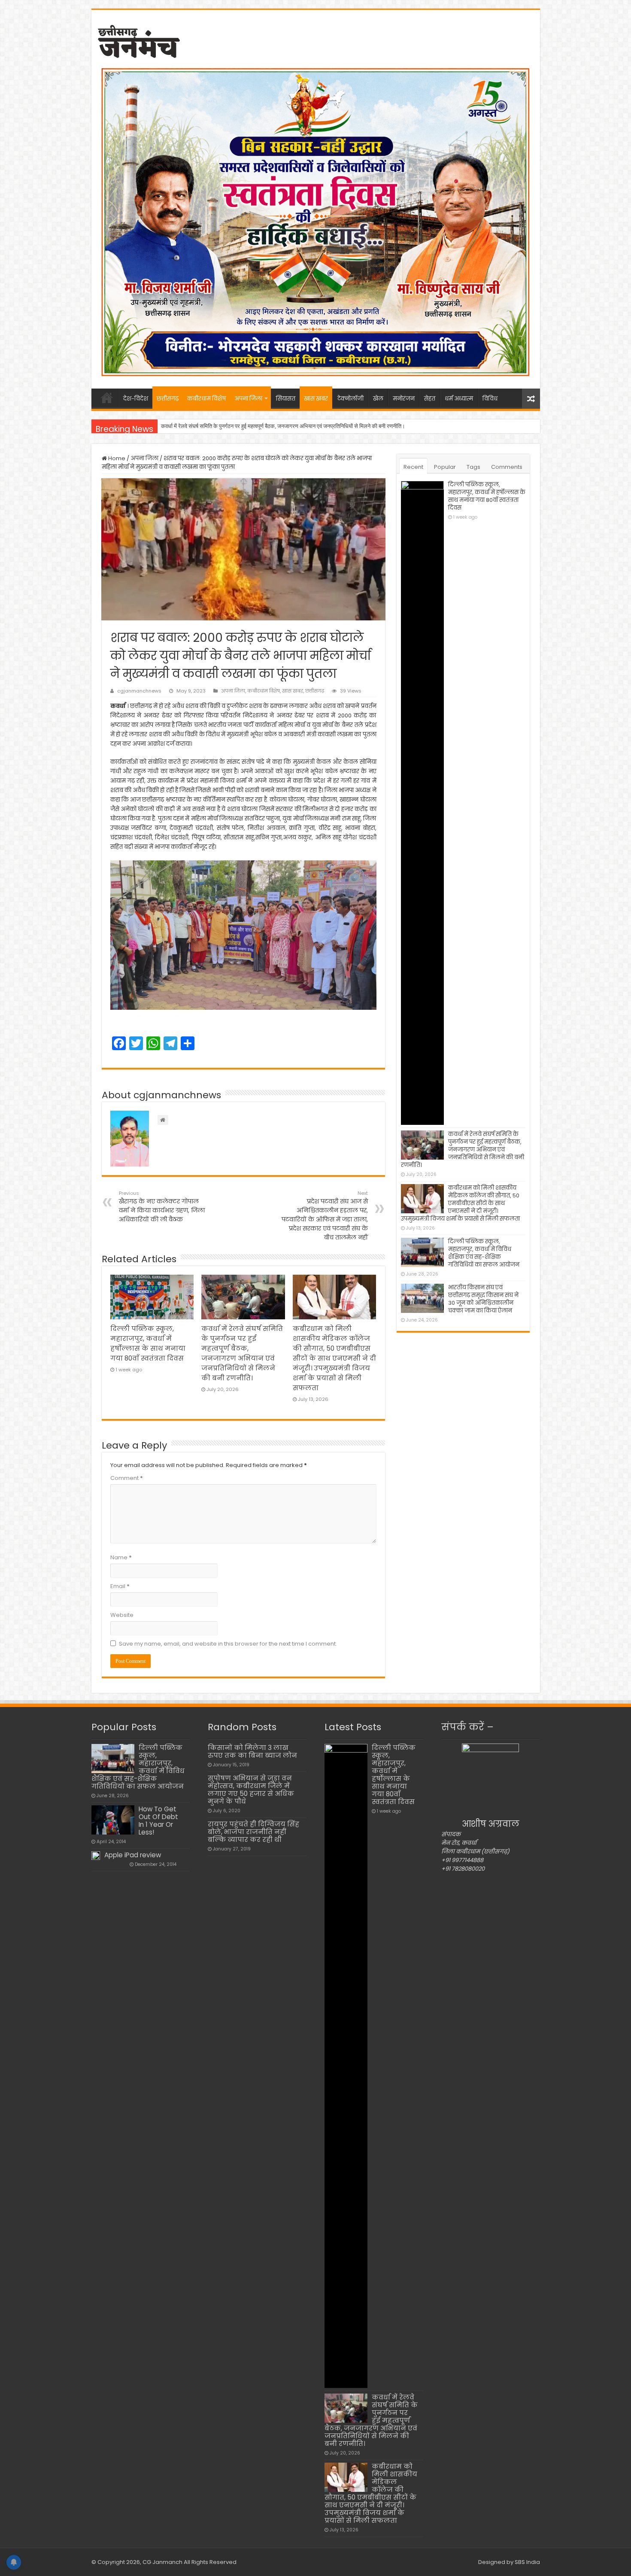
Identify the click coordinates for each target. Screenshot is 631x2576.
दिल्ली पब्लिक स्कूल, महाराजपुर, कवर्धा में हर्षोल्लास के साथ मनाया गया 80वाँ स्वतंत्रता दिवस (487, 496)
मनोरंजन (404, 399)
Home (116, 458)
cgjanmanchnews (139, 691)
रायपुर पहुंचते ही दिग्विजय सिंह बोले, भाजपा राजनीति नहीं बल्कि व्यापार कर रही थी (253, 1832)
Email (120, 1586)
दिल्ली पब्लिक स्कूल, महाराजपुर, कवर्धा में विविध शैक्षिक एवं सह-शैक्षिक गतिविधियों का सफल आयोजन (484, 1253)
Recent (413, 467)
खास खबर (316, 399)
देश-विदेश (136, 399)
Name (121, 1557)
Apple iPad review (133, 1855)
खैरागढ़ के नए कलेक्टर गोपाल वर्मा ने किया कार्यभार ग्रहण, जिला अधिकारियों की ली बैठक (162, 1207)
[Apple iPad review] (96, 1856)
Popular (445, 467)
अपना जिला (248, 399)
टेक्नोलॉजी (350, 399)
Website (122, 1615)
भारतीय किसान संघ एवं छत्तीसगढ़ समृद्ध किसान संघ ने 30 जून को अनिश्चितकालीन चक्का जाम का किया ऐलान (483, 1299)
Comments (507, 467)
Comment (127, 1478)
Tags (473, 467)
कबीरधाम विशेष (206, 399)
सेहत (430, 399)
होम (107, 398)
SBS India (527, 2562)
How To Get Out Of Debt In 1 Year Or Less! (158, 1821)
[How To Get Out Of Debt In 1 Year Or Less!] (113, 1820)
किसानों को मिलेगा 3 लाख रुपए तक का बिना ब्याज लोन (252, 1751)
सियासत (286, 399)
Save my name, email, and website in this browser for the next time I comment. (228, 1644)
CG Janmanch (162, 2562)
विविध (490, 399)
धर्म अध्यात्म (459, 399)
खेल (378, 399)
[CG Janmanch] (139, 40)
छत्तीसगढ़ (168, 399)
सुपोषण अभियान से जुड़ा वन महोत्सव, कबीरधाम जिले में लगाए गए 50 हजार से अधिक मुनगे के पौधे (251, 1790)
